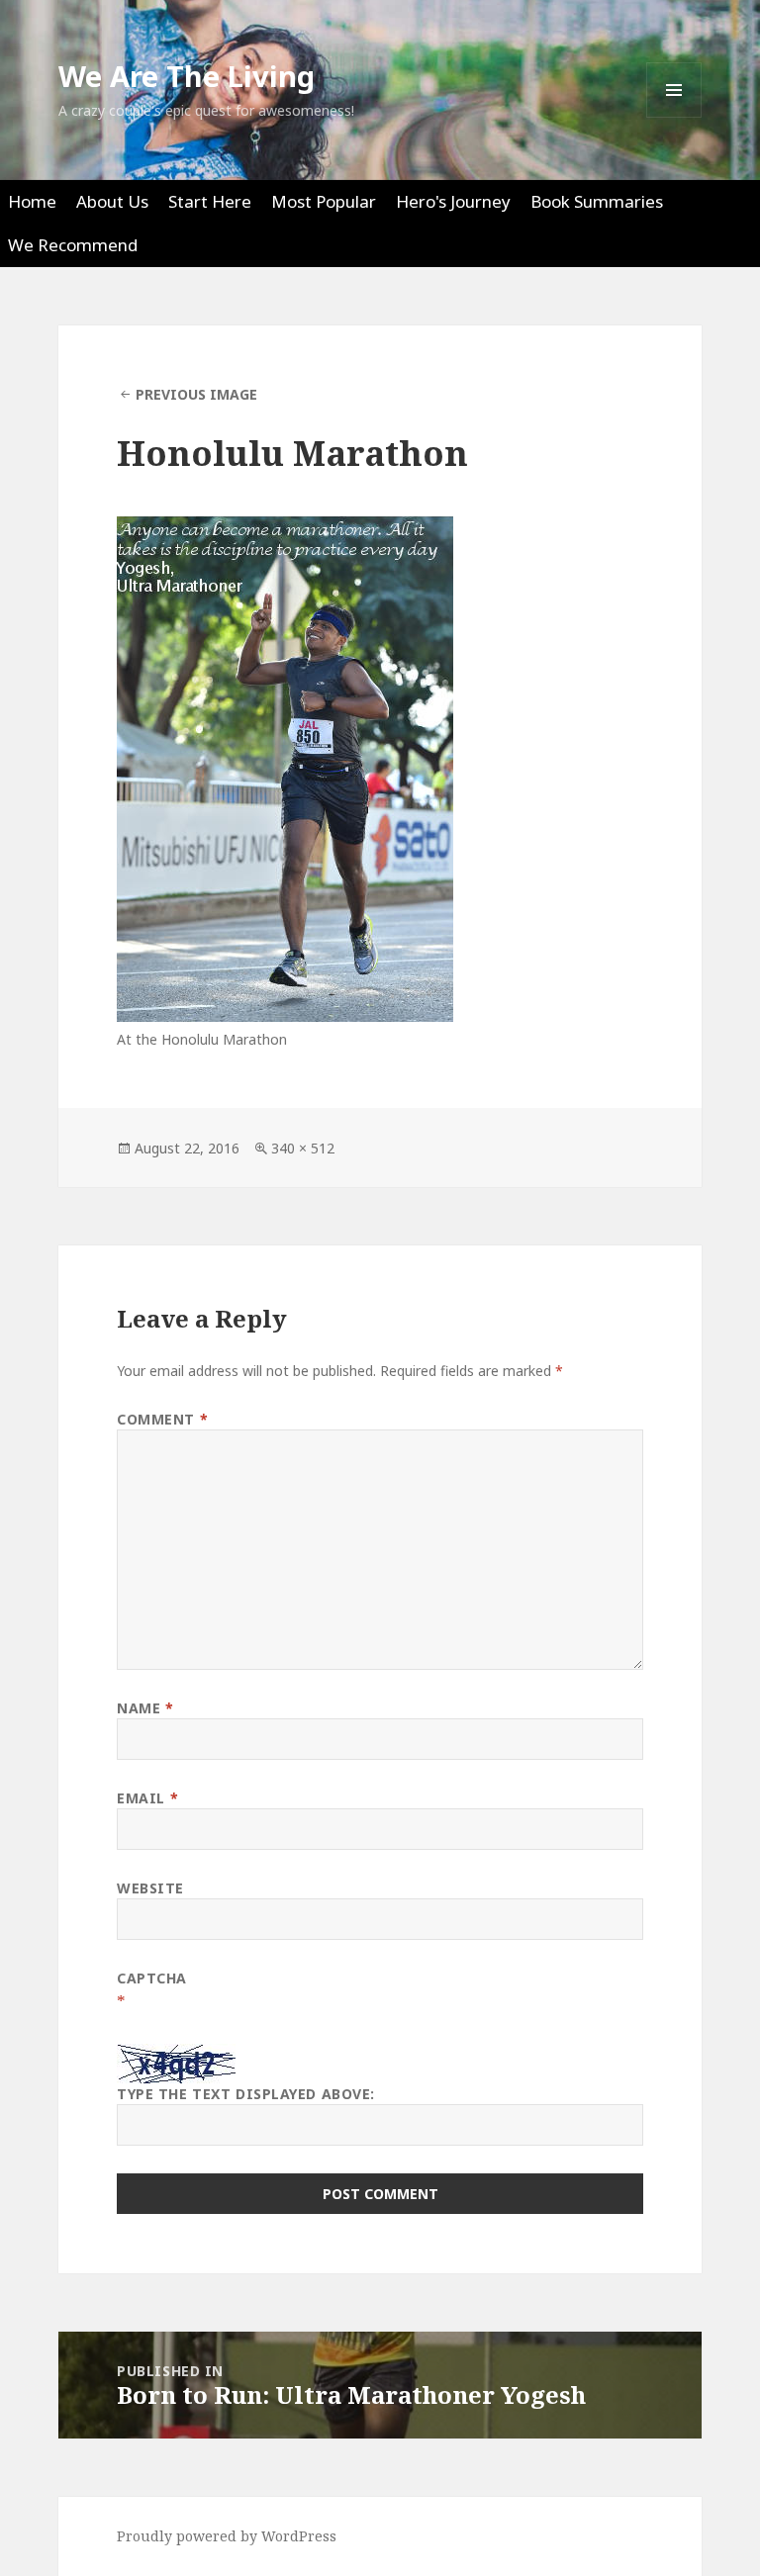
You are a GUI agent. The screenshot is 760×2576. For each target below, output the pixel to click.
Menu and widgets (674, 117)
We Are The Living (187, 76)
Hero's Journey (453, 201)
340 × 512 (303, 1148)
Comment (162, 1419)
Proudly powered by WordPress (227, 2536)
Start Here (210, 201)
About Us (112, 201)
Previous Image (196, 394)
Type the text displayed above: (246, 2094)
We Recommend (73, 245)
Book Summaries (597, 201)
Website (150, 1888)
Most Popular (324, 201)
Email (147, 1798)
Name (145, 1708)
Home (32, 201)
